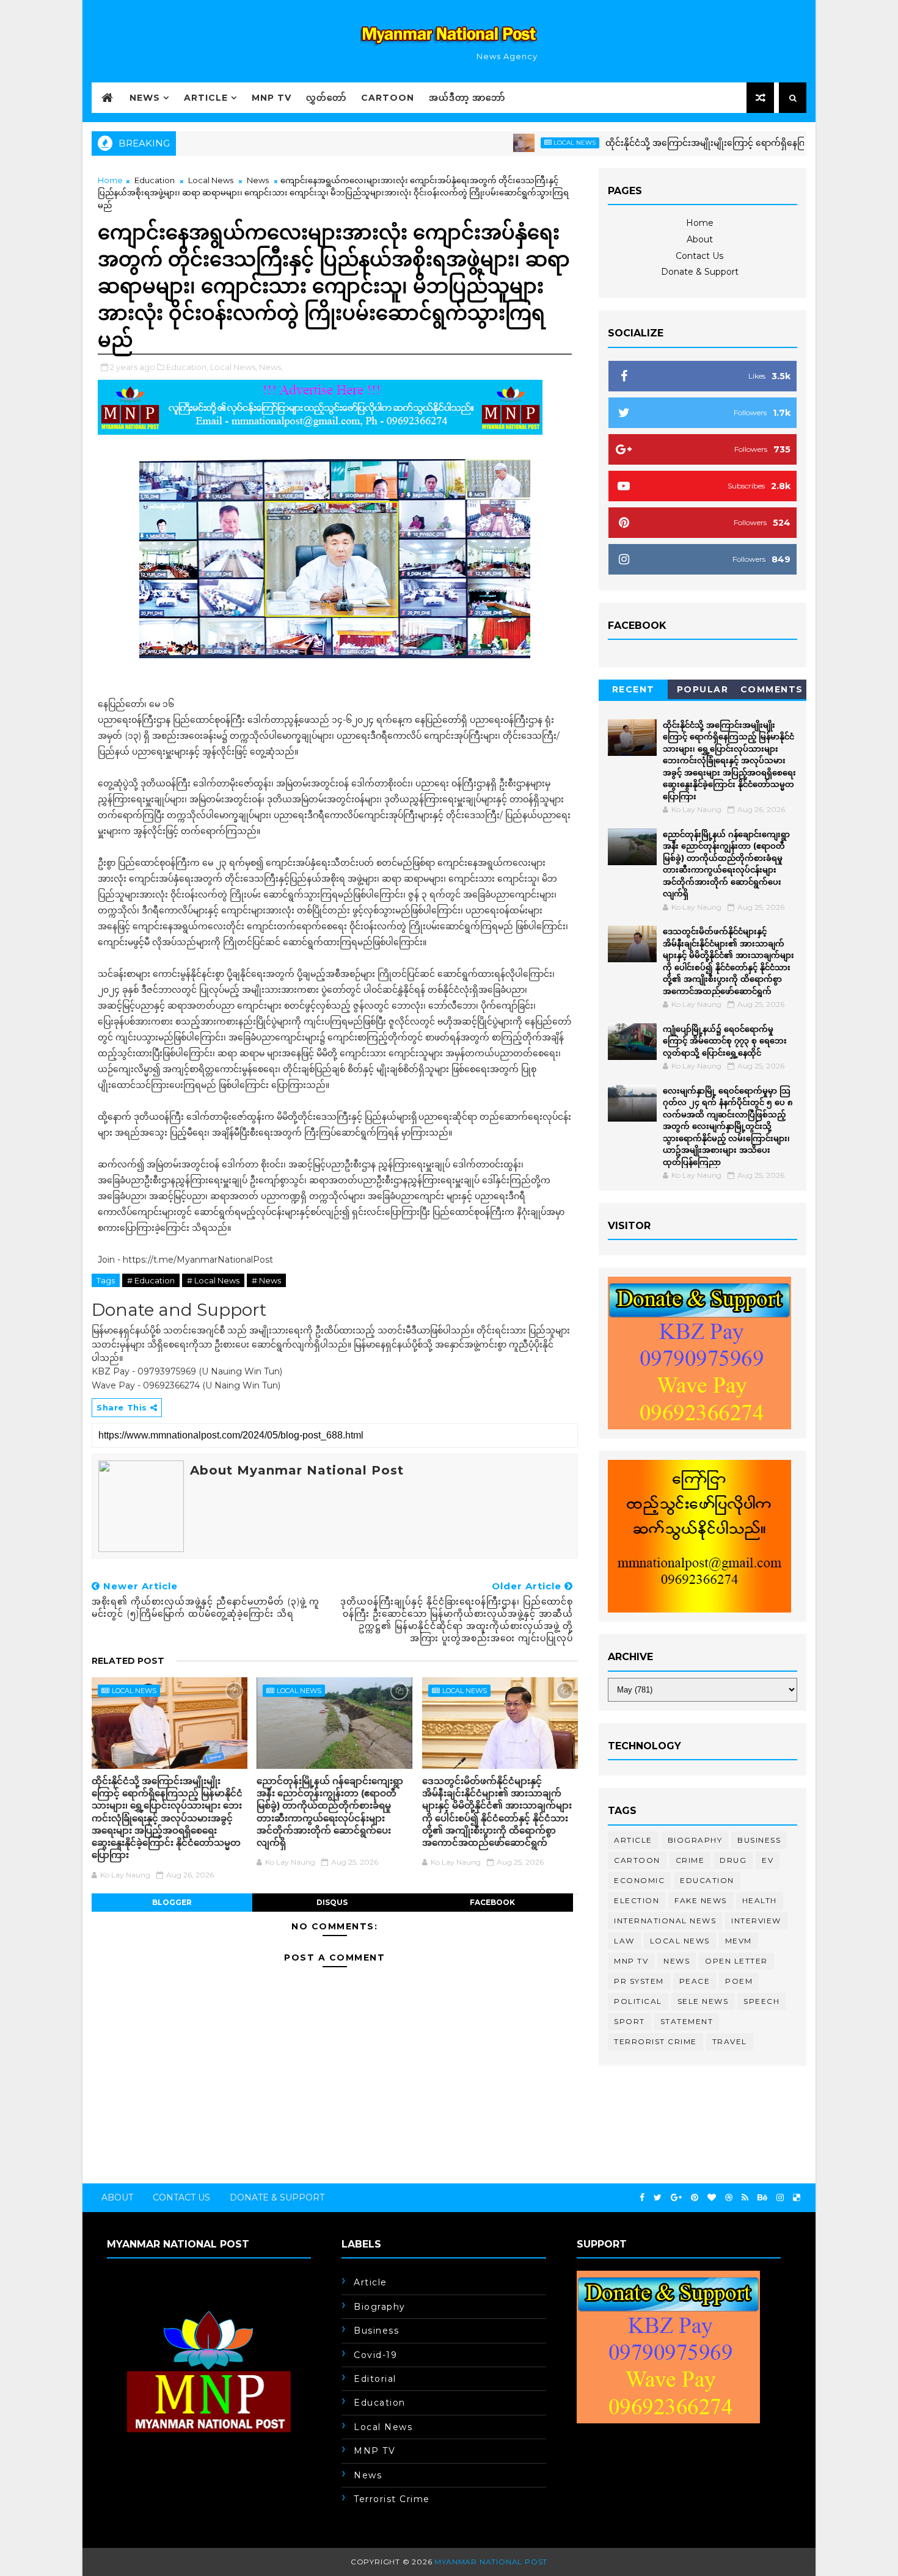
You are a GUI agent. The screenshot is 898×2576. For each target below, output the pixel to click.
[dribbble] (729, 2198)
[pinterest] (695, 2198)
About (700, 239)
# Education (151, 1280)
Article (206, 98)
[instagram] (780, 2198)
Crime (690, 1860)
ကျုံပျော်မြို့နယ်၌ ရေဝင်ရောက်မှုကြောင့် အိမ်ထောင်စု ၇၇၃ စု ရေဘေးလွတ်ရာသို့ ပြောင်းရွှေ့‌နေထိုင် (725, 1041)
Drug (733, 1860)
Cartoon (388, 98)
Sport (630, 2021)
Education (155, 180)
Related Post (128, 1661)
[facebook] (642, 2198)
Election (637, 1900)
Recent (633, 689)
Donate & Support (700, 272)
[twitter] (658, 2198)
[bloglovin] (712, 2198)
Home (110, 180)
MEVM (739, 1941)
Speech (761, 2001)
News (145, 98)
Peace (695, 1981)
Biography (695, 1840)
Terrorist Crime (655, 2041)
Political (638, 2001)
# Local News (213, 1280)
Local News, (234, 367)
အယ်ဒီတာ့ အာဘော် (467, 98)
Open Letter (736, 1961)
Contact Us (699, 256)
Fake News (701, 1900)
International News (665, 1921)
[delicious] (797, 2198)
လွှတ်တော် (326, 98)
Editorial (375, 2379)
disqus (332, 1902)
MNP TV (272, 98)
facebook (492, 1902)
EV (768, 1860)
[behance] (762, 2198)
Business (759, 1840)
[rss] (745, 2198)
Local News (519, 143)
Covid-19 (375, 2355)
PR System (639, 1981)
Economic (639, 1880)
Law (624, 1941)
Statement (687, 2021)
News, (271, 367)
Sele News (703, 2001)
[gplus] (676, 2198)
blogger (172, 1902)
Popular (703, 689)
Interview (756, 1921)
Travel (730, 2041)
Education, (187, 367)
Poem (739, 1981)
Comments (772, 689)
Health (760, 1900)
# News (266, 1280)
